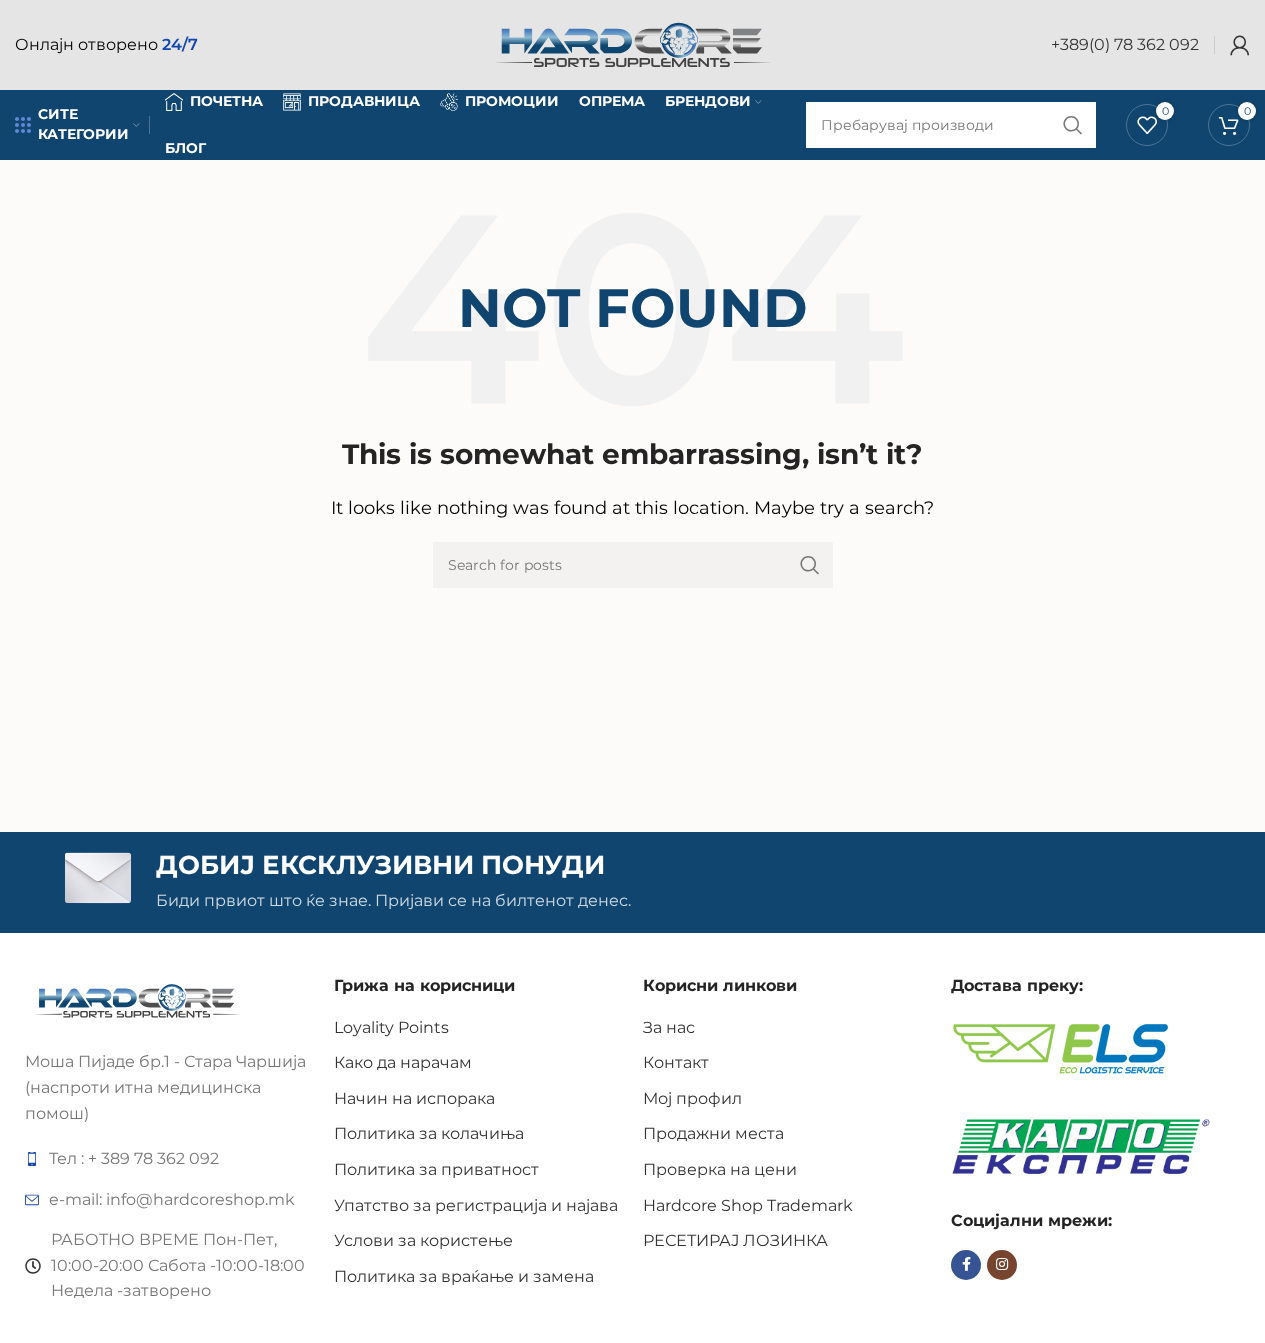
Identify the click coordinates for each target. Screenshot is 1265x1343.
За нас (669, 1027)
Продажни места (713, 1133)
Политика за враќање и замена (464, 1276)
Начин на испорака (414, 1098)
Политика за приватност (436, 1169)
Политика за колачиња (429, 1133)
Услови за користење (423, 1240)
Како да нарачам (403, 1062)
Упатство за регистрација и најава (476, 1205)
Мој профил (692, 1098)
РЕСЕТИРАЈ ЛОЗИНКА (735, 1240)
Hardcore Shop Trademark (748, 1205)
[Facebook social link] (966, 1265)
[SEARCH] (810, 565)
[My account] (1240, 45)
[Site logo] (633, 43)
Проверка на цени (720, 1169)
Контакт (676, 1062)
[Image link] (137, 999)
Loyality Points (391, 1027)
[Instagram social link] (1002, 1265)
